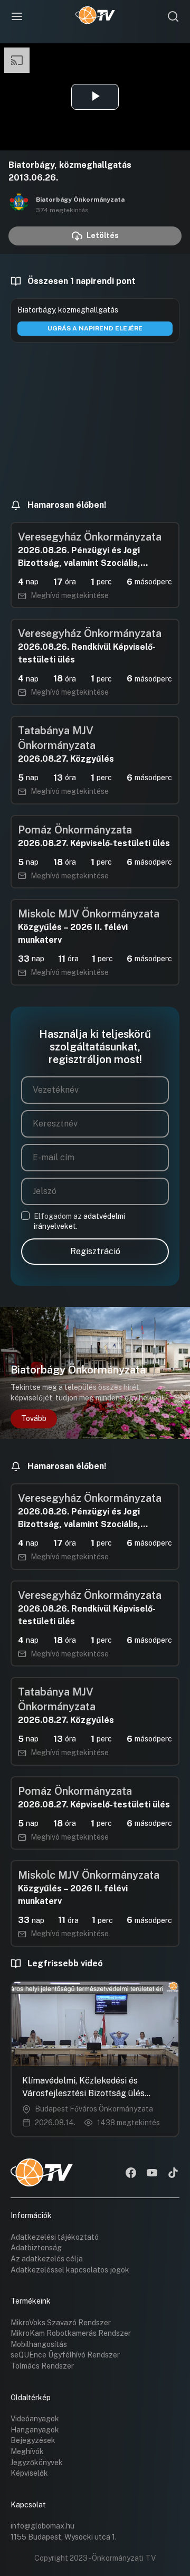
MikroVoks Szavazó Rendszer (61, 2323)
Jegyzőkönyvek (37, 2463)
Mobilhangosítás (39, 2344)
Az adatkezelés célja (47, 2259)
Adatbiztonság (36, 2248)
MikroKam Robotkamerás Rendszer (71, 2333)
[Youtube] (152, 2174)
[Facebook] (131, 2174)
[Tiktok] (173, 2174)
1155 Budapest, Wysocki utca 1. (64, 2537)
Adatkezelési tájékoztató (55, 2237)
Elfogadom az (79, 1221)
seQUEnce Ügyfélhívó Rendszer (65, 2355)
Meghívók (27, 2451)
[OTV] (95, 16)
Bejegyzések (33, 2440)
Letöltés (103, 235)
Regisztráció (95, 1251)
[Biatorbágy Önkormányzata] (19, 204)
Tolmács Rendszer (42, 2366)
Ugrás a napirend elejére (95, 328)
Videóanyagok (35, 2419)
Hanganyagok (35, 2430)
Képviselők (29, 2473)
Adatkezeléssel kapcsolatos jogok (70, 2270)
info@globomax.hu (42, 2526)
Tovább (34, 1418)
